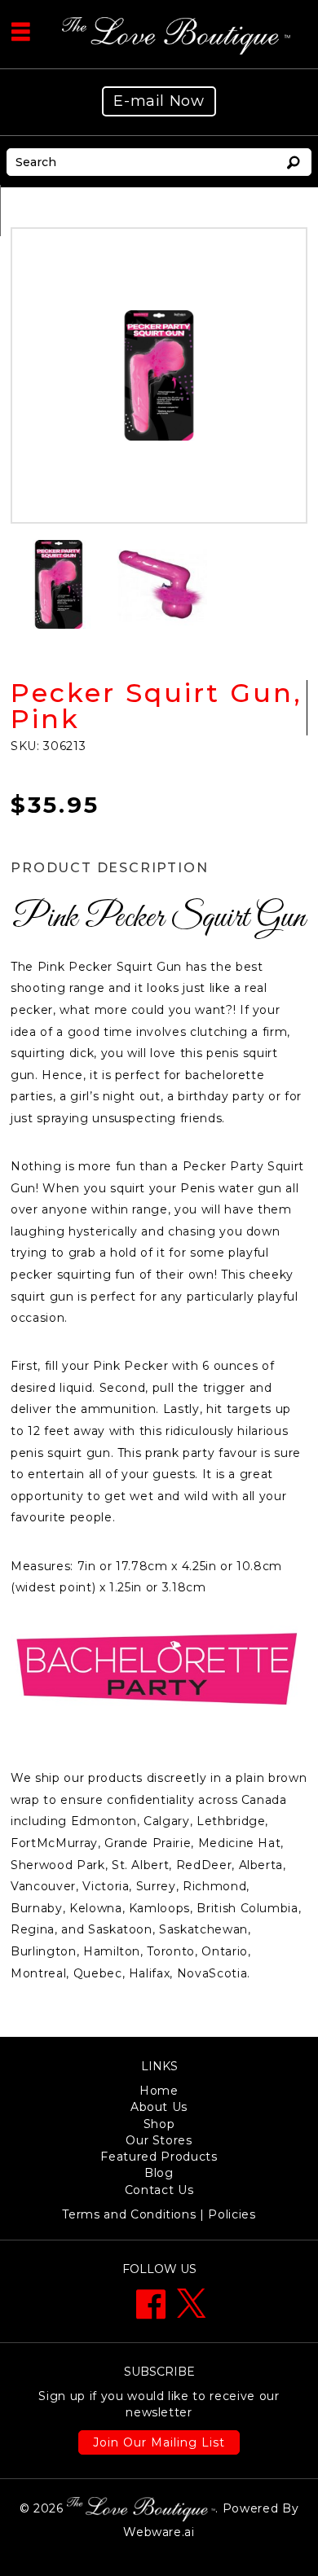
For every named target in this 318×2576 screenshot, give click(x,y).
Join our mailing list (159, 2442)
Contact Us (159, 2190)
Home (159, 2091)
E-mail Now (159, 101)
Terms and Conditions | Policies (159, 2214)
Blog (159, 2173)
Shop (159, 2124)
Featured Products (159, 2157)
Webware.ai (159, 2532)
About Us (159, 2107)
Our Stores (159, 2140)
